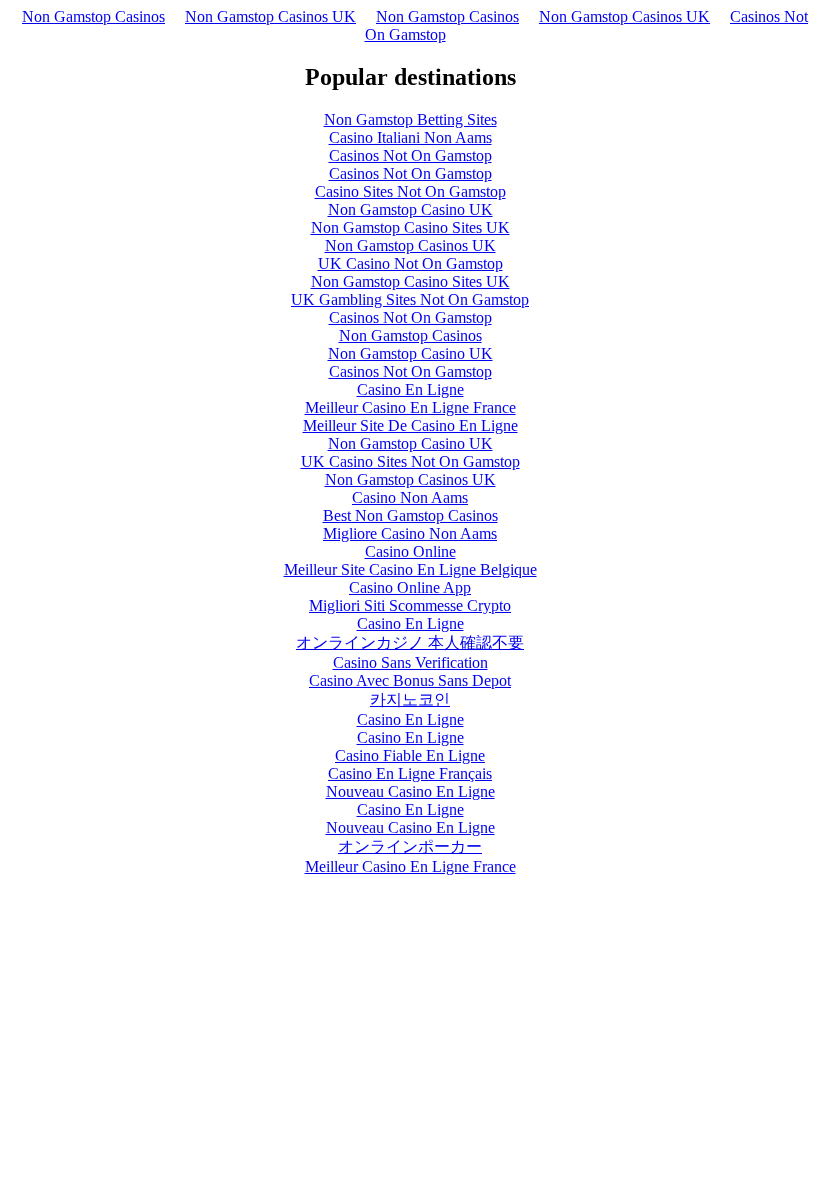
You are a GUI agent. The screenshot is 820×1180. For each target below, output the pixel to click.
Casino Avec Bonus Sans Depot (410, 680)
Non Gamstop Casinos (93, 16)
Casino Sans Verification (410, 662)
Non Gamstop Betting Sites (410, 119)
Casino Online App (410, 587)
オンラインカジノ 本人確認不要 (410, 642)
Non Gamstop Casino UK (410, 209)
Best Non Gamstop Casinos (410, 515)
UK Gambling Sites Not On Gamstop (410, 299)
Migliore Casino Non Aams (410, 533)
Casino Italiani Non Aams (410, 137)
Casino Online (410, 551)
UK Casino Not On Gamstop (410, 263)
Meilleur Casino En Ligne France (410, 407)
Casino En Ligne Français (410, 773)
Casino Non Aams (410, 497)
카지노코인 (410, 699)
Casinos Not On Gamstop (410, 155)
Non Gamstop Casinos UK (270, 16)
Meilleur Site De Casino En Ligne (410, 425)
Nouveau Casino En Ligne (410, 791)
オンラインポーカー (410, 846)
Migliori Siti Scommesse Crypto (410, 605)
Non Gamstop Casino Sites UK (410, 227)
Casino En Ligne (410, 389)
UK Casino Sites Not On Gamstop (410, 461)
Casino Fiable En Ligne (410, 755)
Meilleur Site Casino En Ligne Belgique (410, 569)
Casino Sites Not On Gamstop (410, 191)
